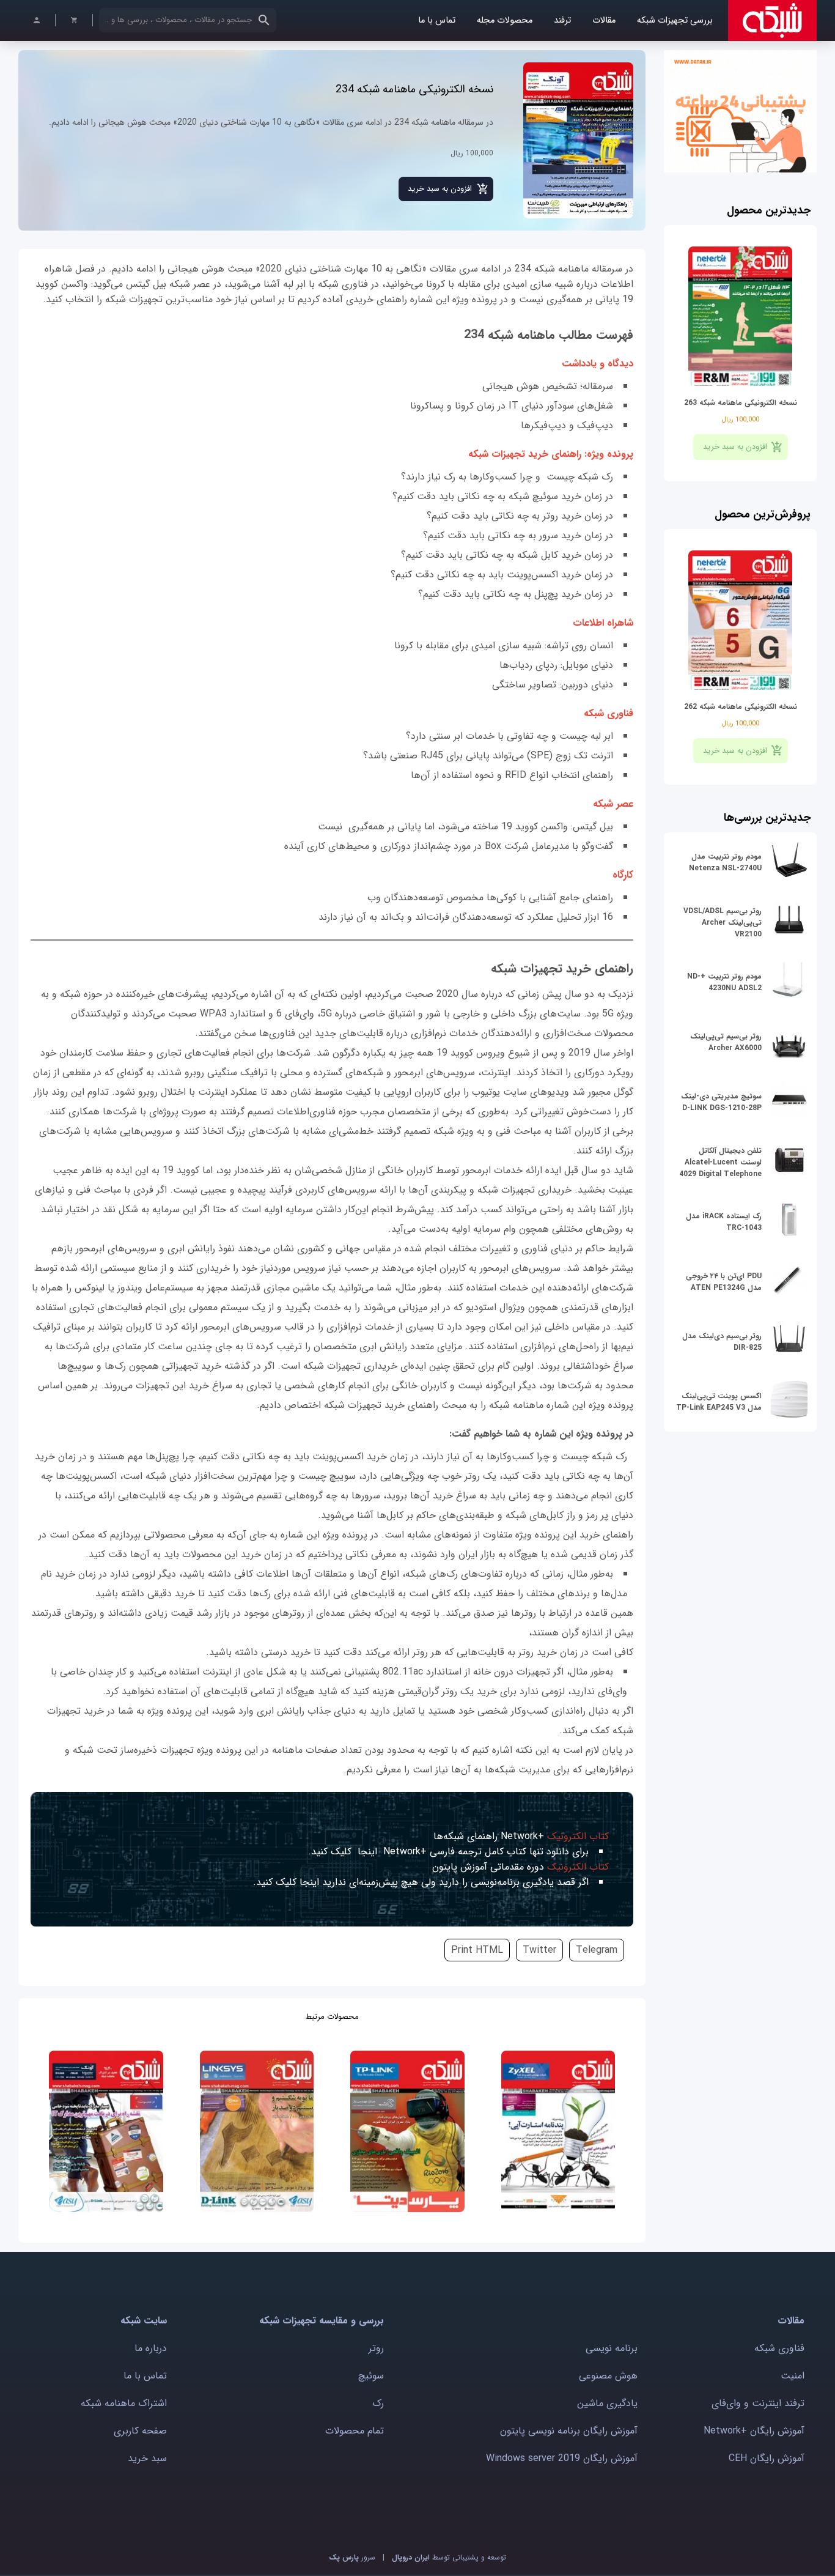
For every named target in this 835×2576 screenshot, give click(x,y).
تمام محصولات (355, 2431)
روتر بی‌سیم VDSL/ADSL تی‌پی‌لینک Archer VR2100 (723, 923)
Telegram (597, 1950)
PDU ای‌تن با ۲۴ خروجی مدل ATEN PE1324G (724, 1282)
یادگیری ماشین (607, 2403)
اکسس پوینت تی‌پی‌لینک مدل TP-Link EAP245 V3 (719, 1402)
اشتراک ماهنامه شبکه (124, 2403)
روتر (376, 2348)
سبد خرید (147, 2458)
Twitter (539, 1950)
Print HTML (477, 1950)
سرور (352, 2557)
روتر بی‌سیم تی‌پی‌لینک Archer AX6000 (726, 1042)
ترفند (562, 20)
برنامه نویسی (612, 2348)
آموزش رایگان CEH (767, 2458)
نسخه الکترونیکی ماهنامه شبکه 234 (414, 89)
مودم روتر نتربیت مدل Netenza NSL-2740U (725, 862)
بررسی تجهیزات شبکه (675, 20)
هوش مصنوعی (608, 2376)
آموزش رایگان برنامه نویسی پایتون (569, 2431)
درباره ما (151, 2348)
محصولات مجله (505, 20)
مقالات (604, 20)
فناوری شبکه (779, 2348)
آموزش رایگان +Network (754, 2431)
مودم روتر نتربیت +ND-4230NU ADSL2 (724, 982)
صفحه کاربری (140, 2431)
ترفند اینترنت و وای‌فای (758, 2403)
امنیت (793, 2376)
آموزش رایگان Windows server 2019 (562, 2458)
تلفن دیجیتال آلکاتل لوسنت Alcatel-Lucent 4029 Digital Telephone (720, 1162)
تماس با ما (437, 20)
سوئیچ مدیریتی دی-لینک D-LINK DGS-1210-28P (721, 1102)
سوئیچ (371, 2376)
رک (378, 2403)
